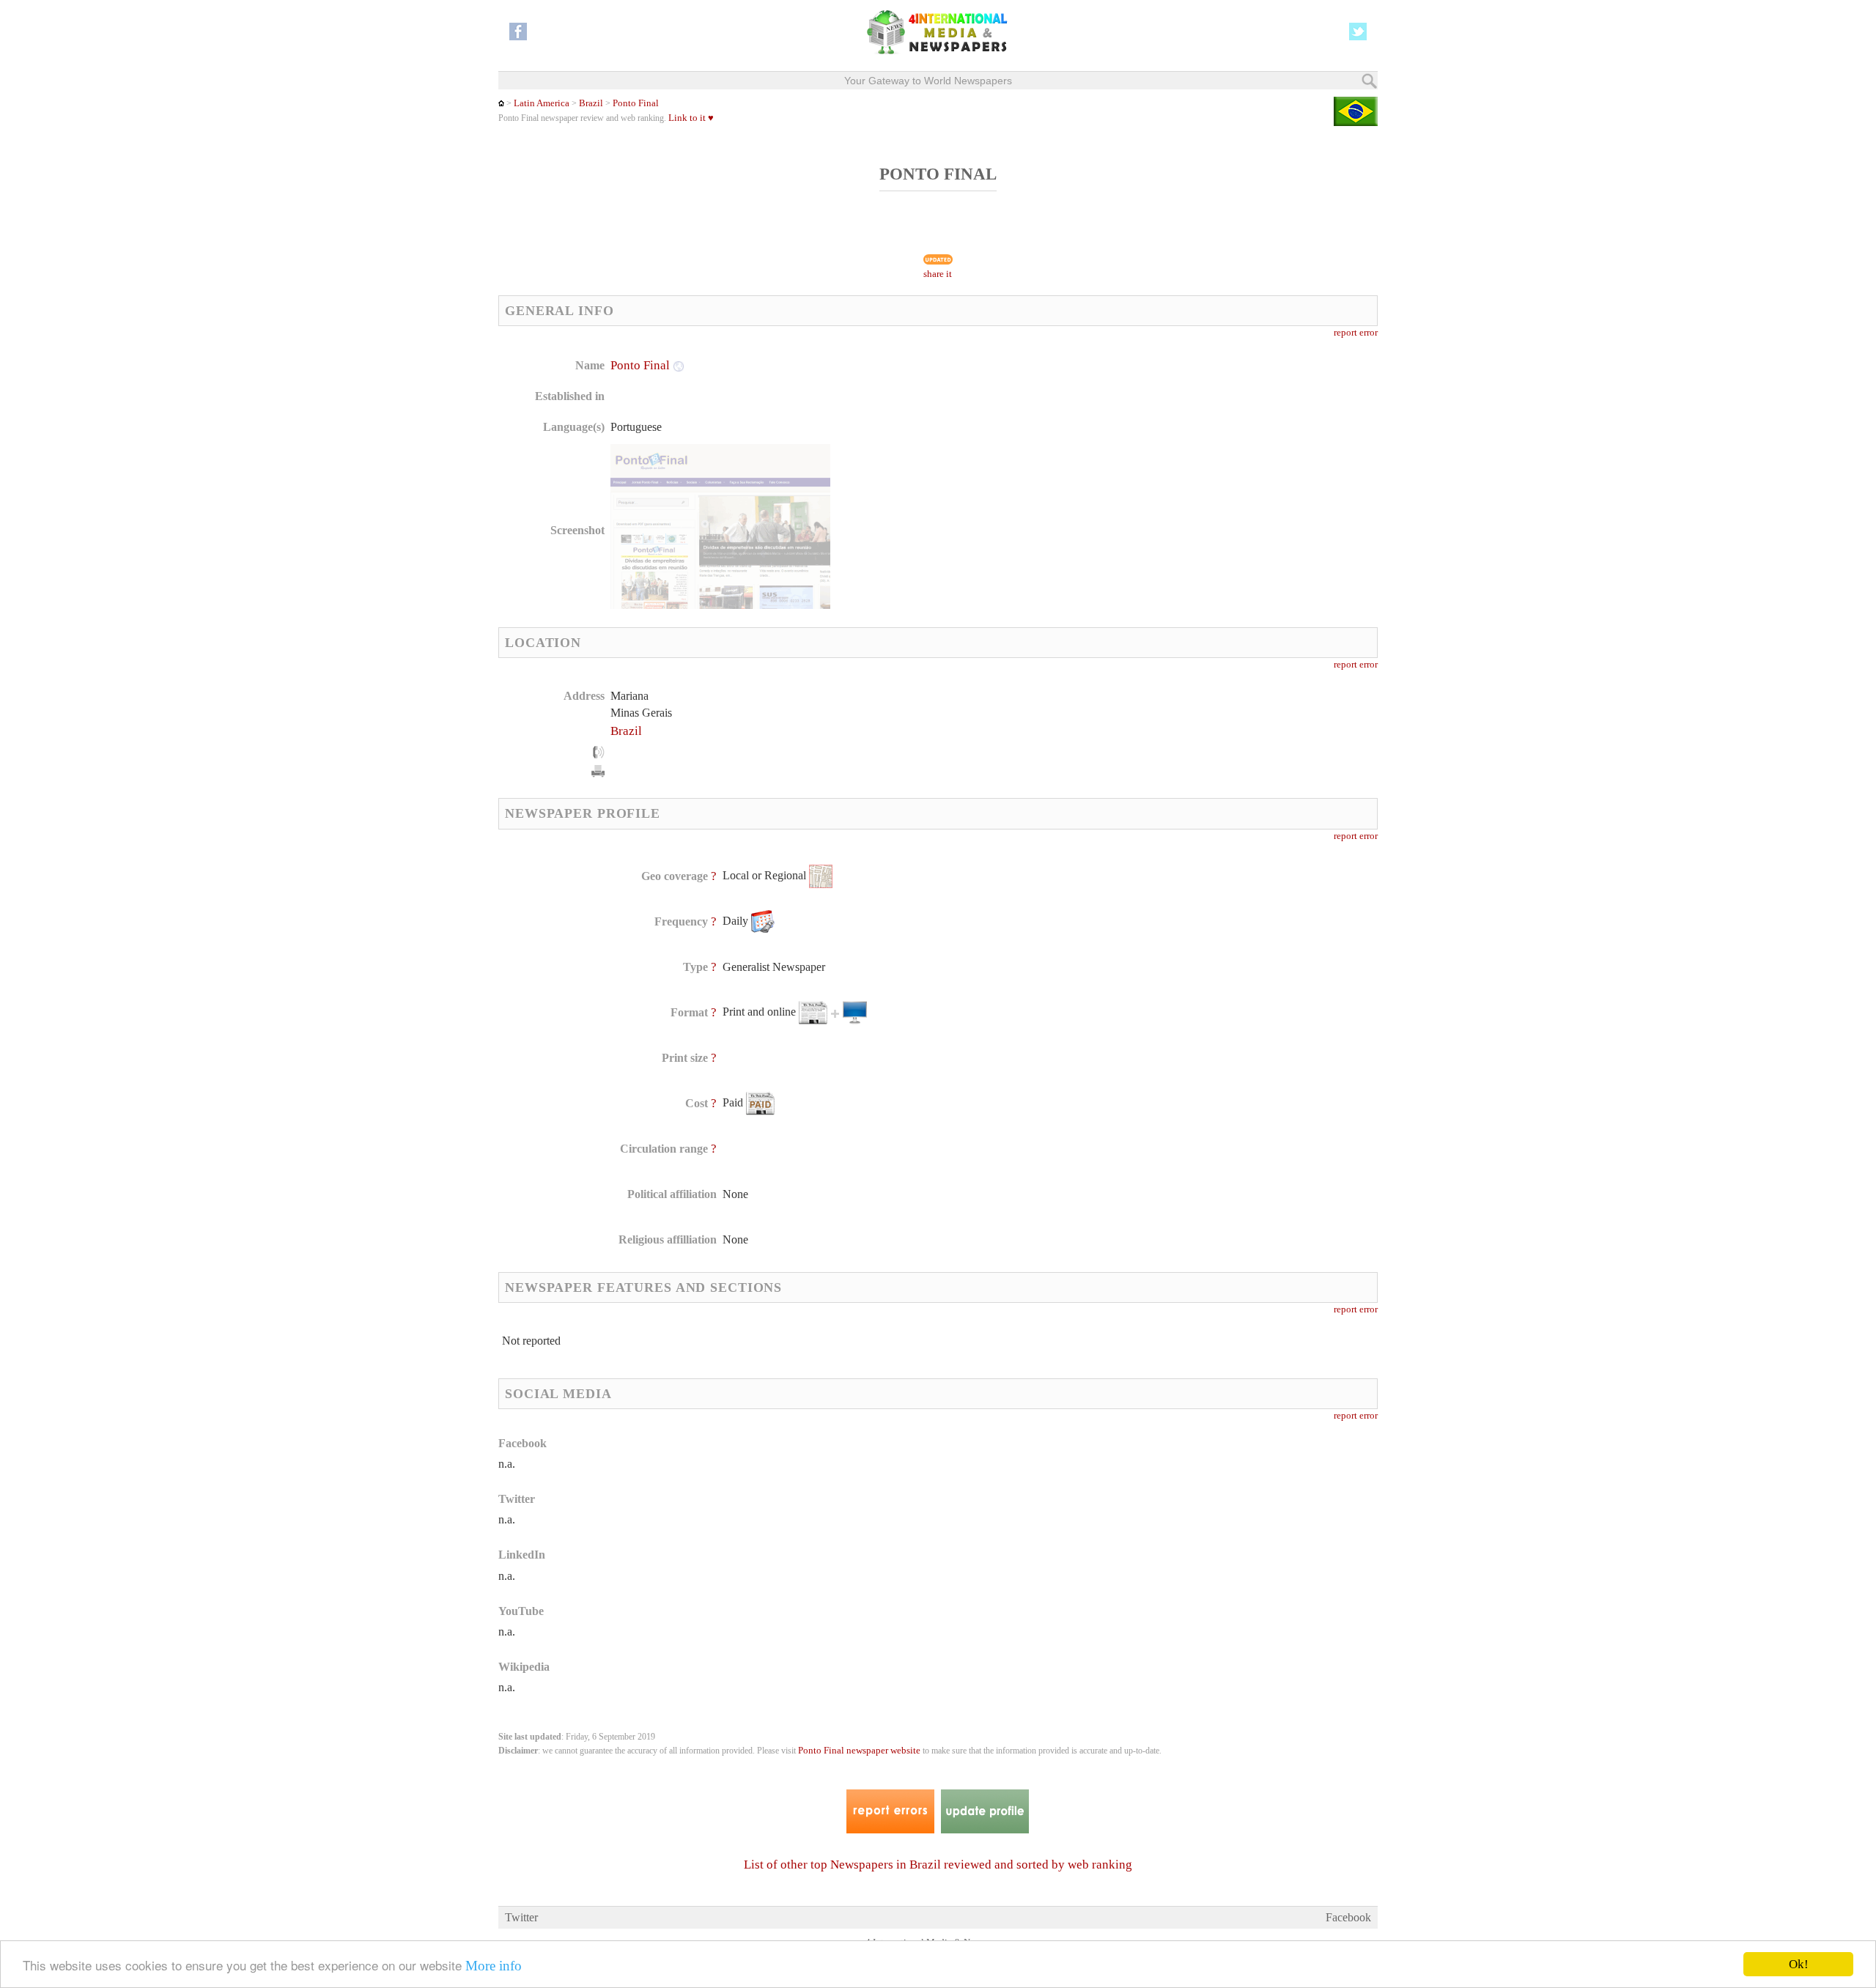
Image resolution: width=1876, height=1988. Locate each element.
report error (1356, 333)
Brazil (591, 103)
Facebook (1348, 1917)
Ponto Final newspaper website (859, 1751)
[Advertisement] (1055, 451)
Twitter (521, 1917)
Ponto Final (636, 103)
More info (494, 1966)
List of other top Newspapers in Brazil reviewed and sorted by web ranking (938, 1865)
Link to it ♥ (691, 118)
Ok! (1799, 1964)
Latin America (542, 103)
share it (938, 274)
